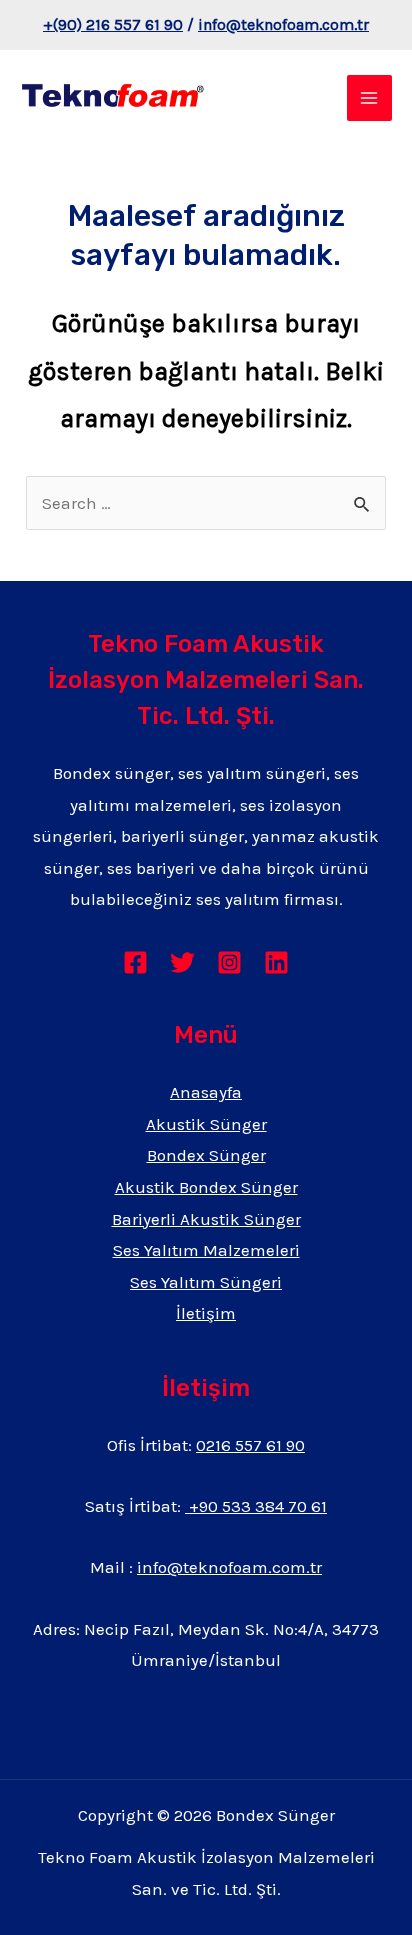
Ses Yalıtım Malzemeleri (206, 1250)
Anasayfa (206, 1092)
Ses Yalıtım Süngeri (206, 1282)
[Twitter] (182, 962)
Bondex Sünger (206, 1155)
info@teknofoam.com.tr (283, 24)
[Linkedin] (276, 962)
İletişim (206, 1313)
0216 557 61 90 (250, 1445)
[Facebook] (135, 962)
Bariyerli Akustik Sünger (206, 1219)
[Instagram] (229, 962)
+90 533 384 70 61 (256, 1506)
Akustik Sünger (206, 1124)
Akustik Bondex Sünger (206, 1187)
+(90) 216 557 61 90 (113, 24)
